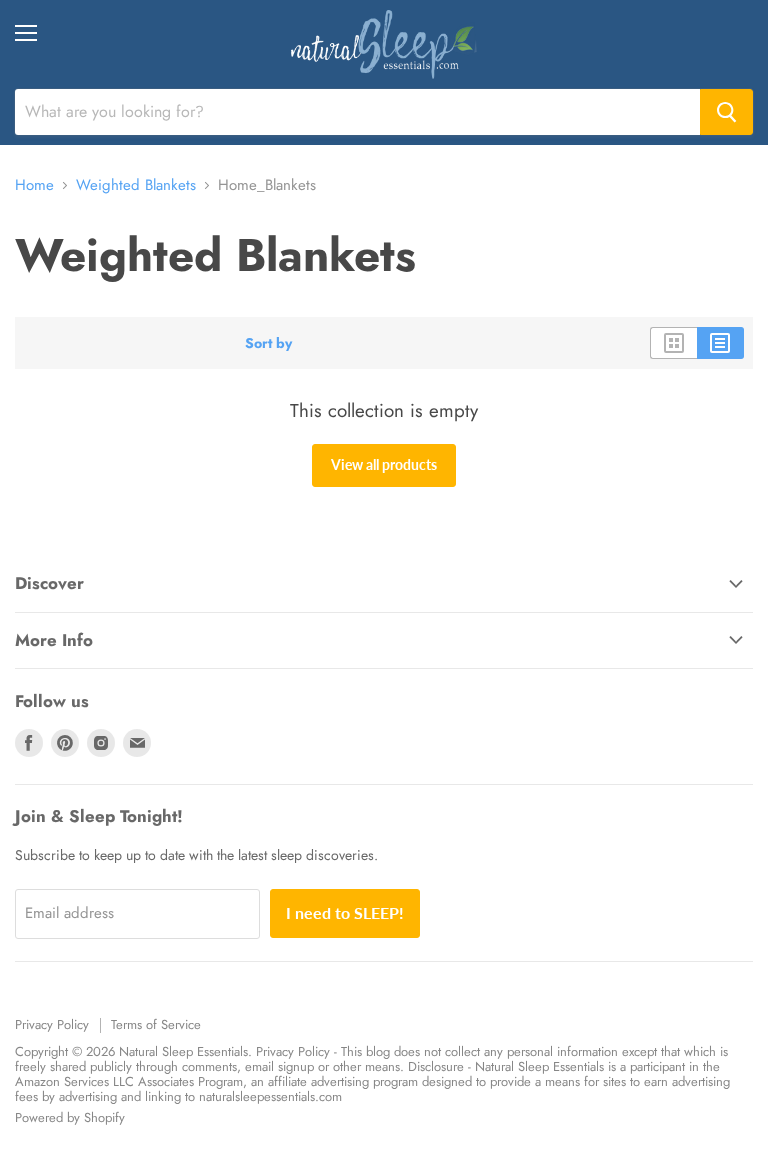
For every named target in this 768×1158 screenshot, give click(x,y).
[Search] (726, 112)
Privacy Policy (52, 1024)
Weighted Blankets (136, 185)
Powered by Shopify (70, 1117)
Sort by (268, 343)
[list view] (720, 343)
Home (34, 185)
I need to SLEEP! (345, 912)
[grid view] (673, 343)
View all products (384, 464)
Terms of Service (156, 1024)
